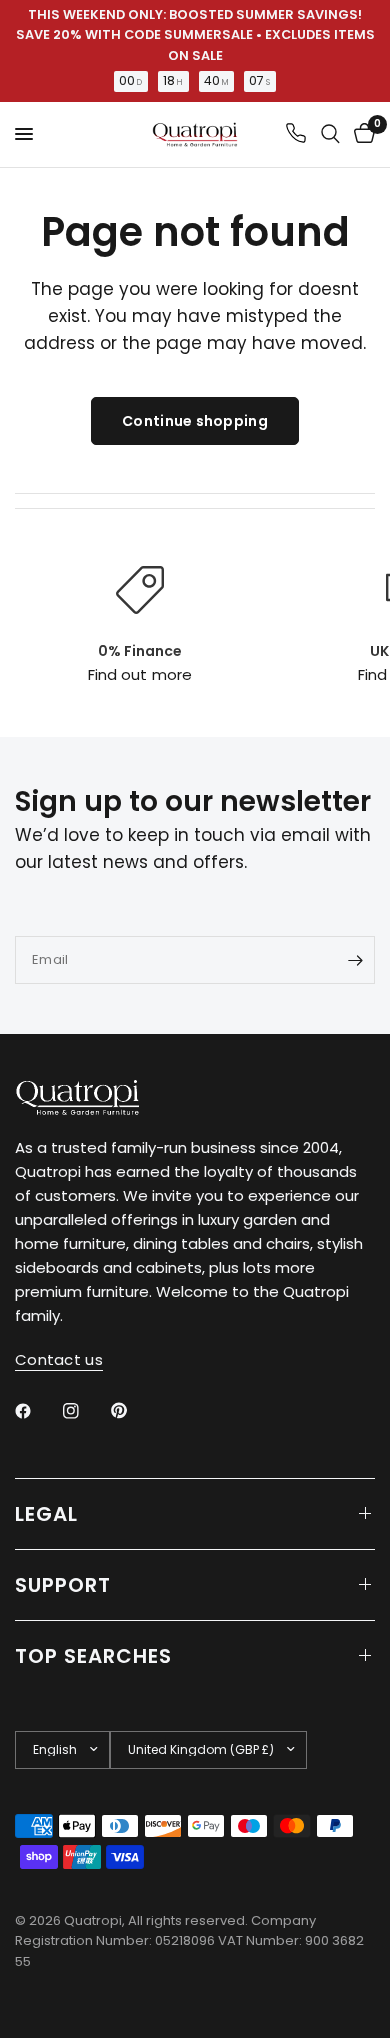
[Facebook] (37, 1411)
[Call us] (296, 134)
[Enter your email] (355, 960)
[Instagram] (85, 1411)
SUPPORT (63, 1585)
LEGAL (46, 1514)
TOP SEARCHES (93, 1656)
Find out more (139, 674)
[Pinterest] (133, 1410)
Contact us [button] (59, 1359)
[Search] (330, 134)
